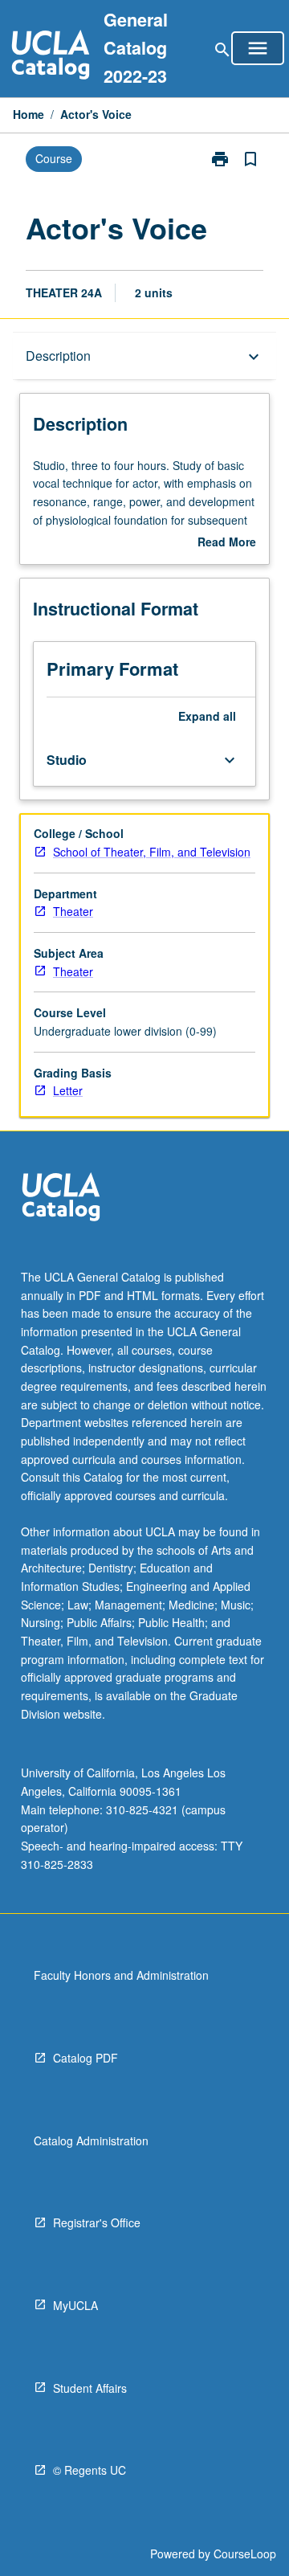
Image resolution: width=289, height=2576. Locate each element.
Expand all (207, 716)
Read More (227, 542)
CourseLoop (245, 2554)
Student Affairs (90, 2388)
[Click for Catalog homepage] (51, 57)
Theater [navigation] (73, 911)
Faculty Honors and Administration (121, 1975)
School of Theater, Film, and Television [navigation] (152, 852)
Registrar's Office (97, 2222)
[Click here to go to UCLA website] (61, 1199)
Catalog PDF (85, 2058)
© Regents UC (90, 2470)
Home (28, 114)
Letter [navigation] (68, 1090)
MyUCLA (75, 2305)
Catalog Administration (91, 2141)
